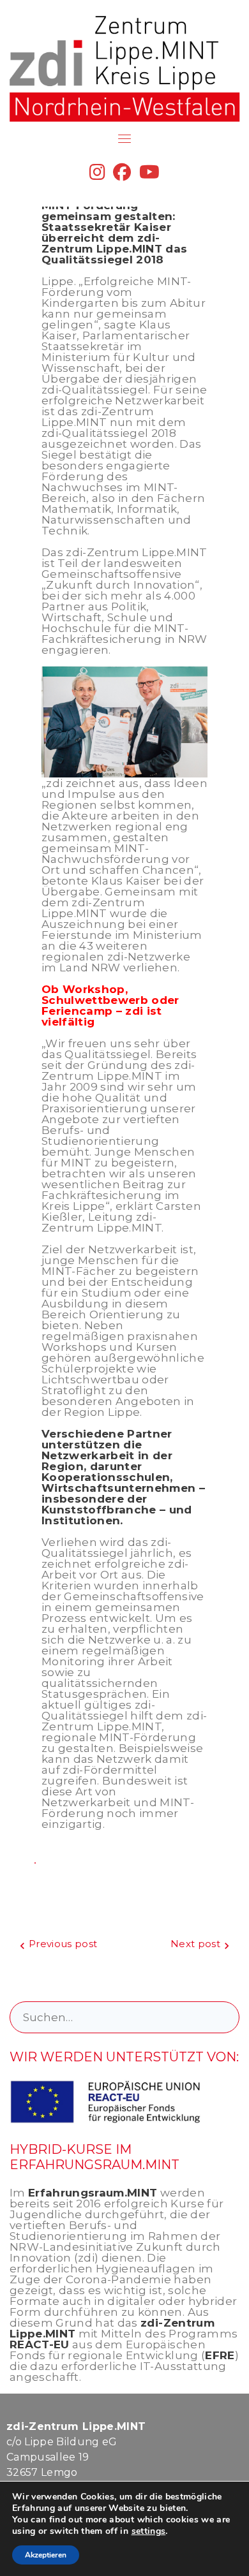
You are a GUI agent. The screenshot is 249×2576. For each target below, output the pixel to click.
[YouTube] (149, 175)
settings (149, 2531)
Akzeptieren (46, 2555)
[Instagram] (97, 175)
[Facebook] (122, 175)
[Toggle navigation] (124, 138)
